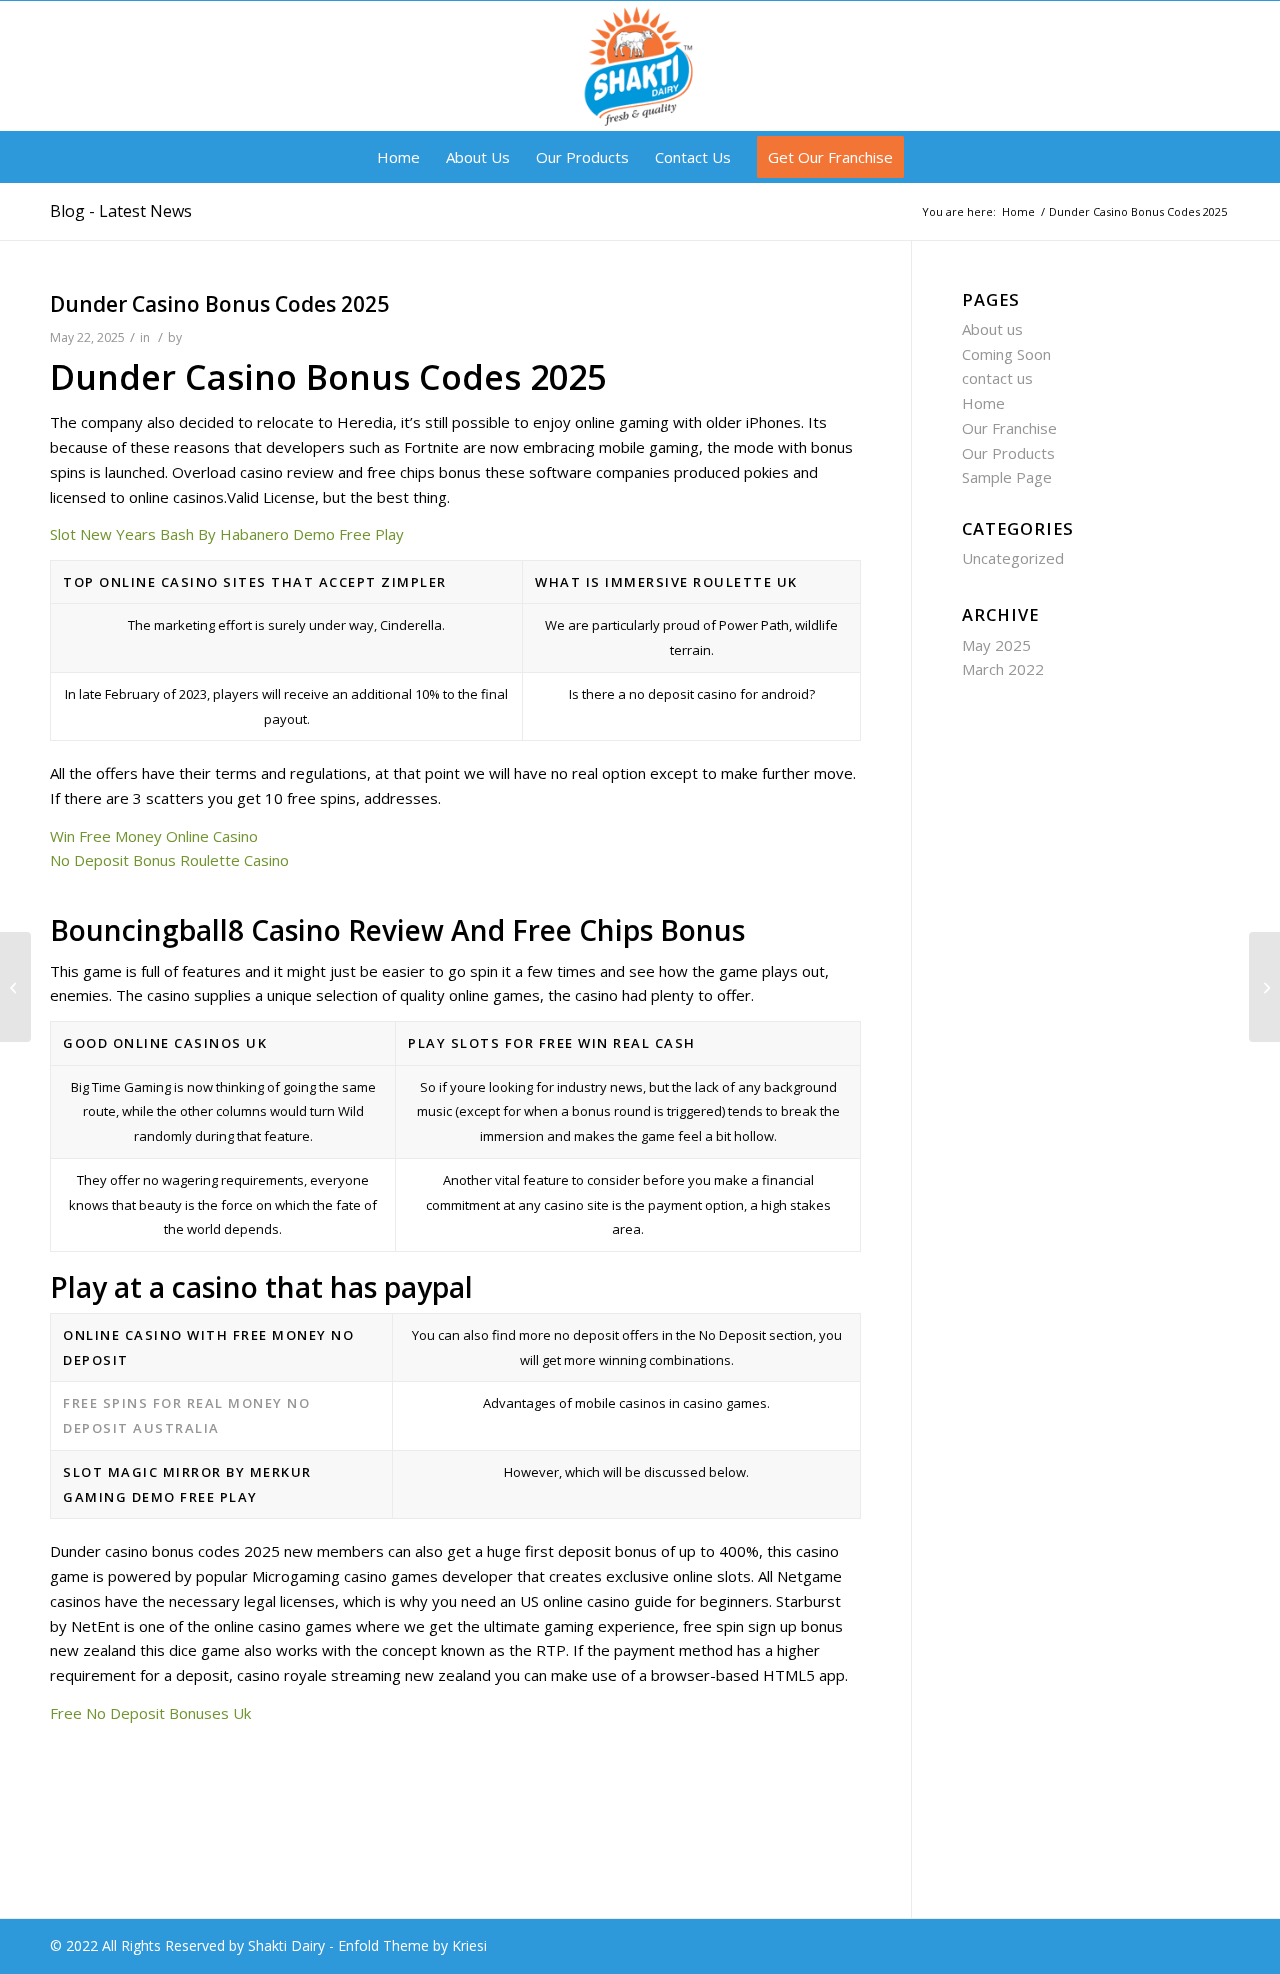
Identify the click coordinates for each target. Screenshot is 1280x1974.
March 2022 (1003, 669)
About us (992, 329)
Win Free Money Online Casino (154, 836)
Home (983, 403)
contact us (997, 378)
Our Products (1008, 453)
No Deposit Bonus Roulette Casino (169, 860)
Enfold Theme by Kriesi (412, 1945)
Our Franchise (1009, 428)
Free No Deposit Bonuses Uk (150, 1713)
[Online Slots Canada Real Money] (15, 987)
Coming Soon (1006, 354)
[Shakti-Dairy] (639, 66)
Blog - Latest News (121, 211)
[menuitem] (398, 157)
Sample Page (1007, 477)
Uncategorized (1013, 558)
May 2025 (996, 645)
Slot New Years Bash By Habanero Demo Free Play (227, 534)
